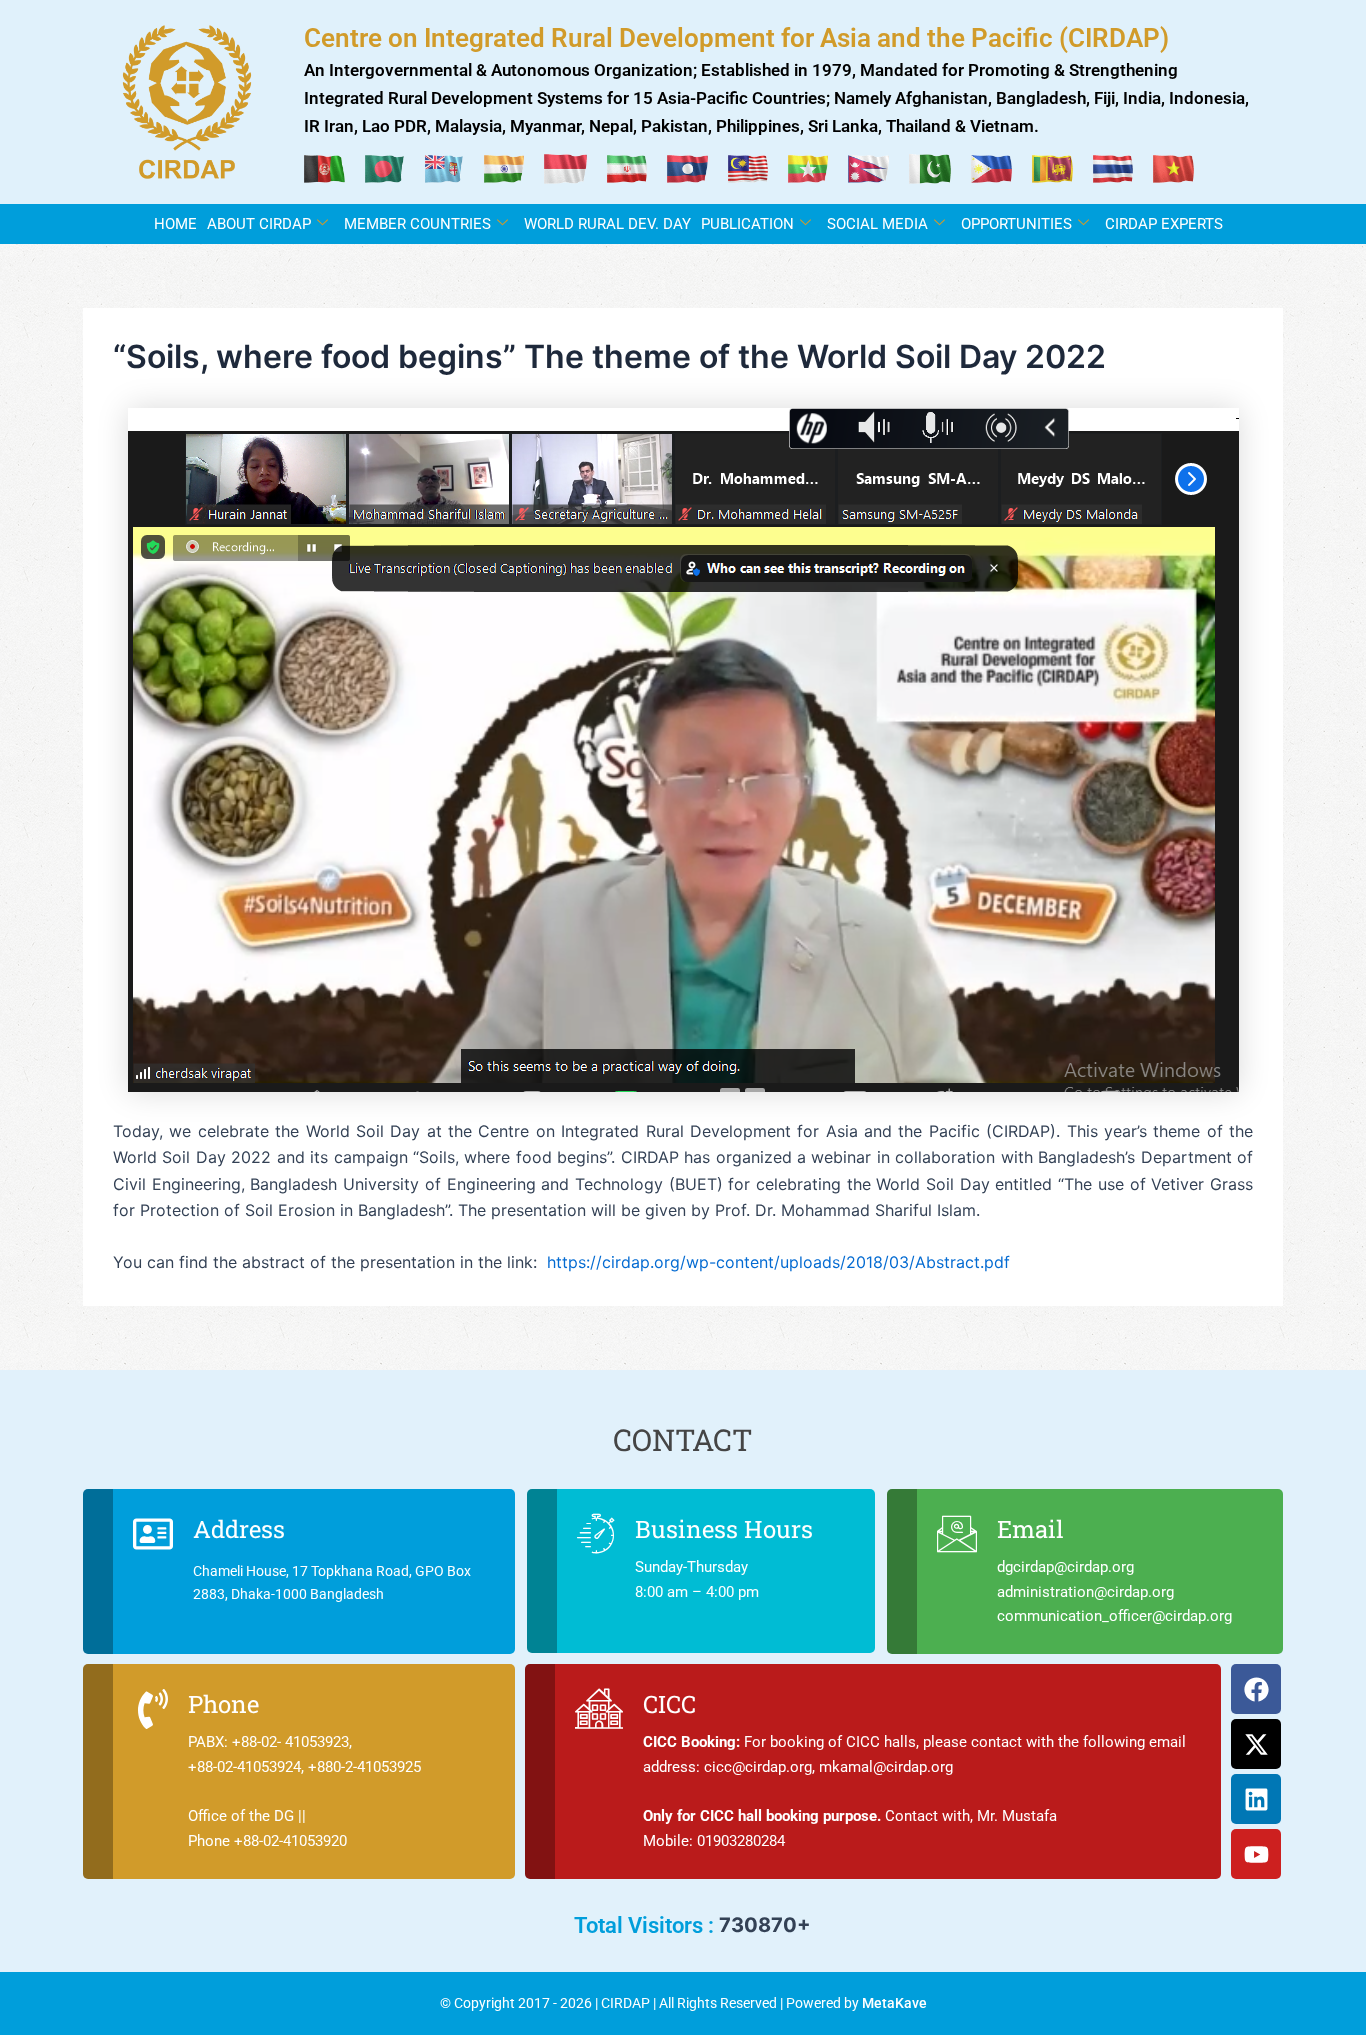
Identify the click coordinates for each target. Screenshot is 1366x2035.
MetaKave (894, 2003)
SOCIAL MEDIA (877, 224)
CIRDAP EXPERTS (1164, 224)
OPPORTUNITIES (1016, 224)
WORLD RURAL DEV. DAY (607, 224)
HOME (175, 224)
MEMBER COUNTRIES (417, 224)
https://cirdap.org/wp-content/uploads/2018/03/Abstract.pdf (778, 1262)
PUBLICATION (747, 224)
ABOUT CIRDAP (259, 224)
